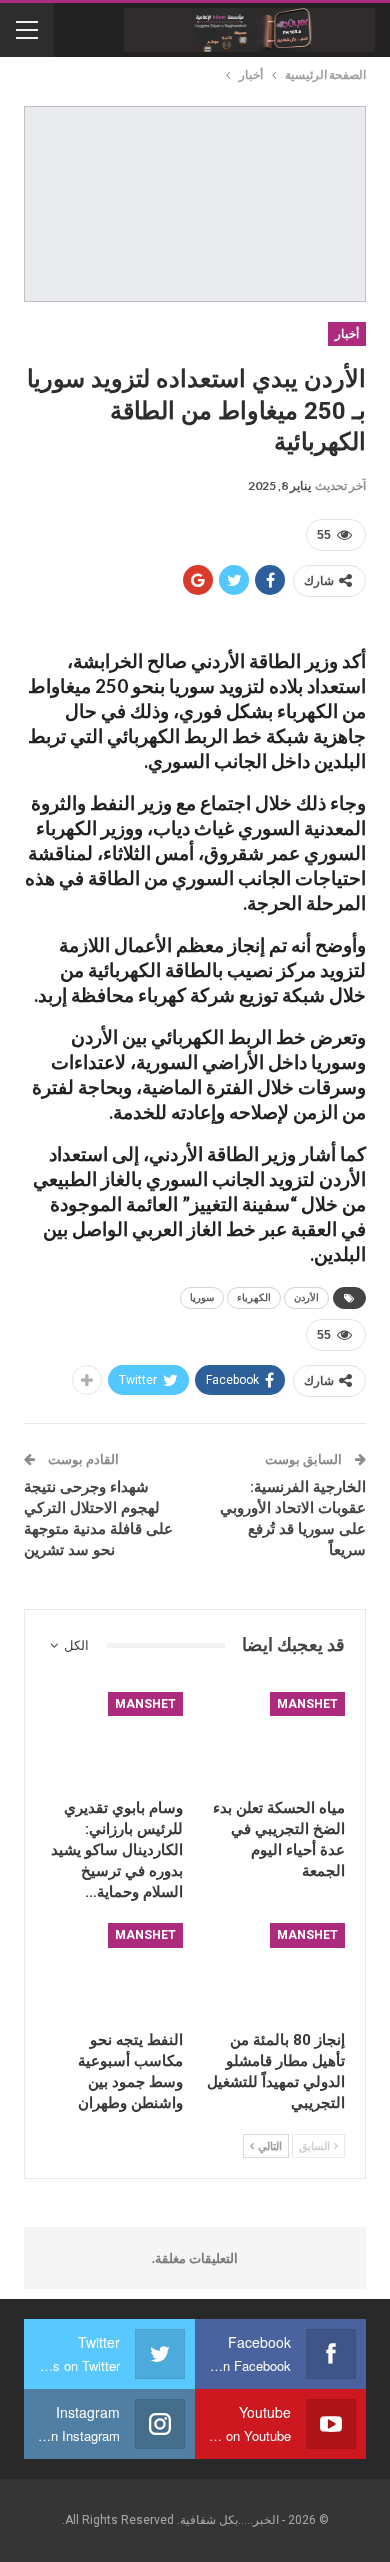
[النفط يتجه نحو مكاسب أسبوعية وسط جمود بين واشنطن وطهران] (114, 1971)
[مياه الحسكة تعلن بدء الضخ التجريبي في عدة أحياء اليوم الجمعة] (276, 1740)
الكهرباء (254, 1297)
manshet (307, 1704)
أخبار (347, 334)
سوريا (202, 1297)
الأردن (306, 1297)
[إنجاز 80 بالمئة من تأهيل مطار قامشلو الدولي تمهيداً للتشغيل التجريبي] (276, 1971)
